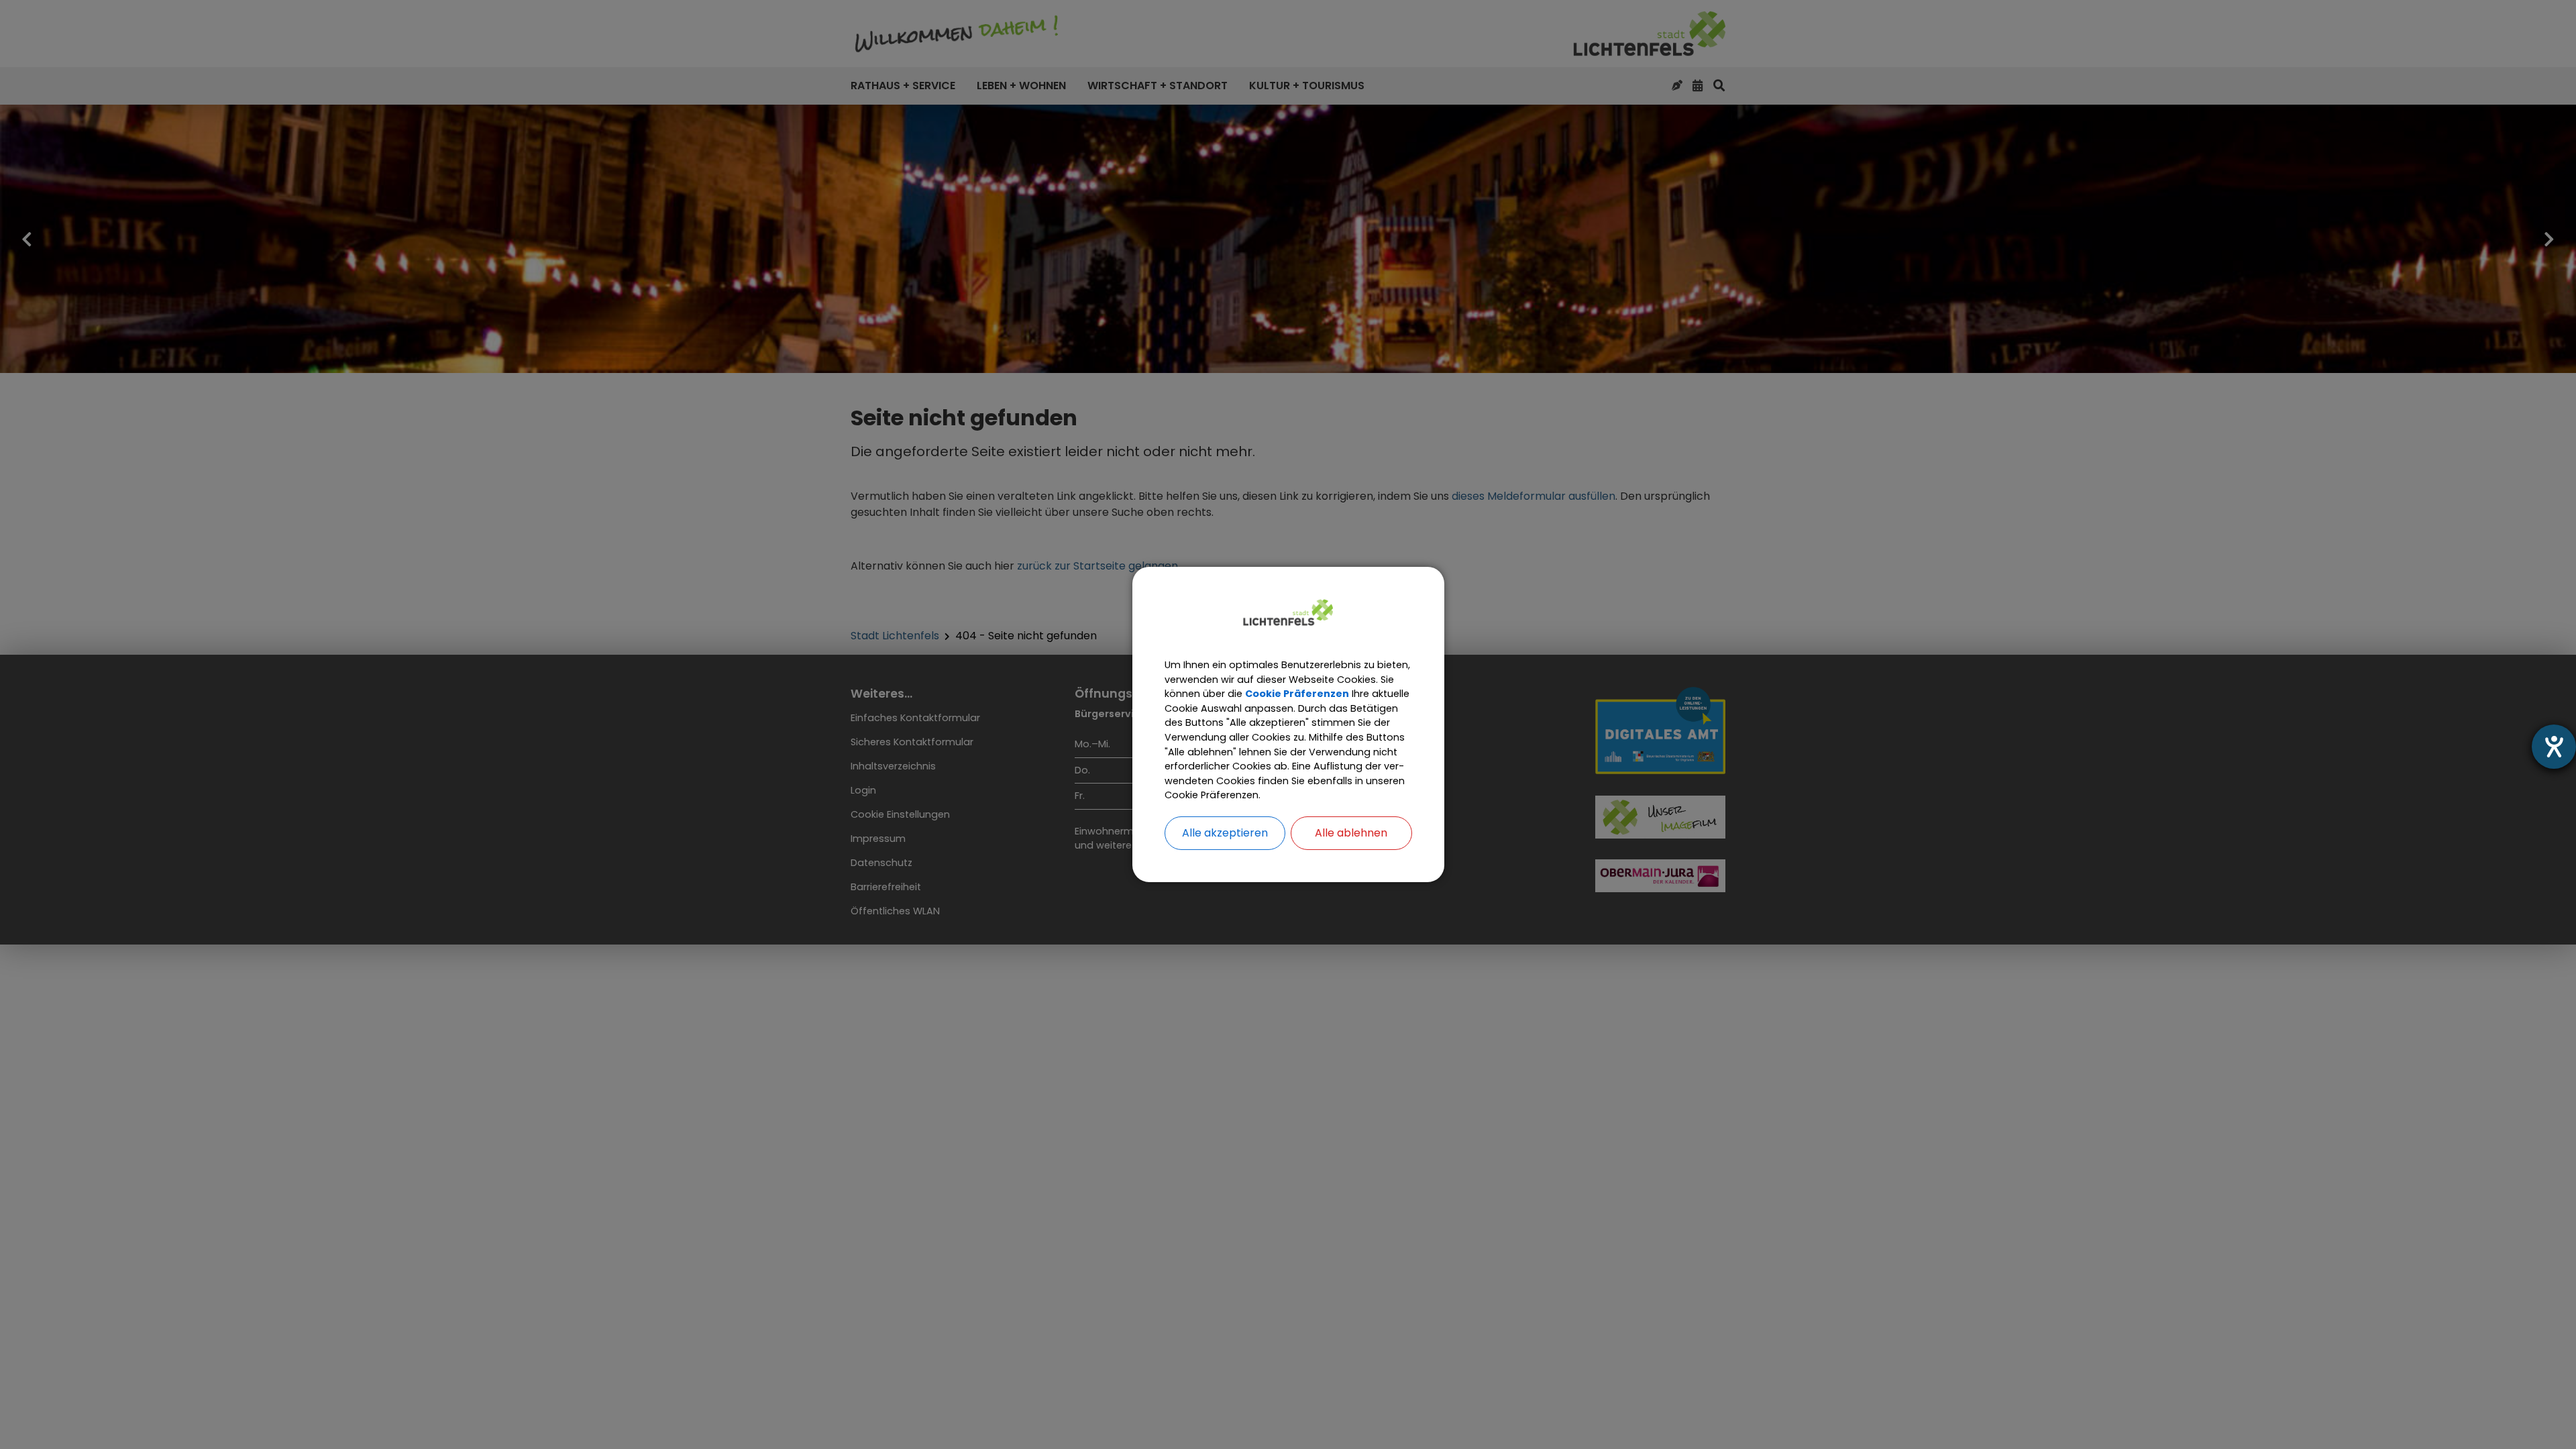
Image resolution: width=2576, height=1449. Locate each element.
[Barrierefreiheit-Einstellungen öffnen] (2554, 747)
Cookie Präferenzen (1297, 694)
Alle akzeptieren (1225, 833)
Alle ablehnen (1351, 833)
